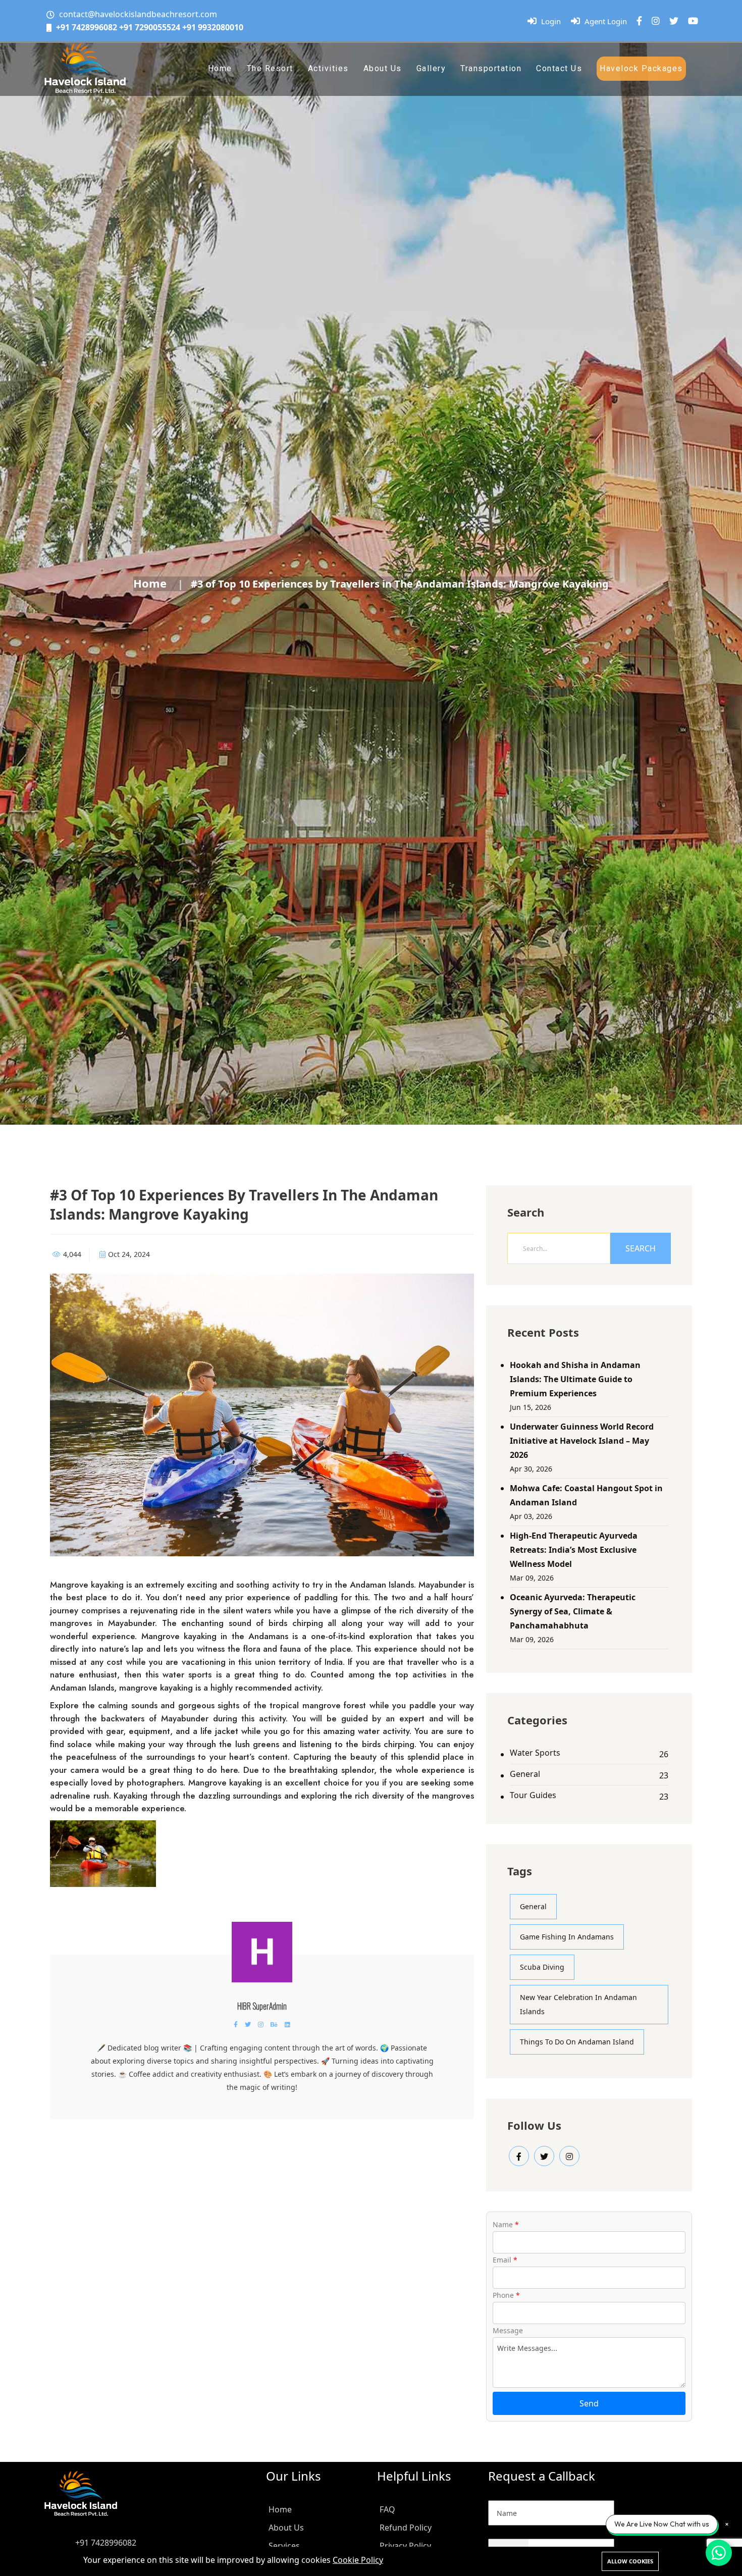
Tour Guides (533, 1795)
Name (506, 2224)
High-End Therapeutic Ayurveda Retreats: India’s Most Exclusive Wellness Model (574, 1550)
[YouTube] (693, 21)
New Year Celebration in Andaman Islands (578, 2004)
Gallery (431, 68)
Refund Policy (406, 2528)
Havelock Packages (641, 68)
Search (641, 1248)
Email (505, 2260)
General (525, 1774)
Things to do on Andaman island (577, 2042)
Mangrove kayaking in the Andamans (215, 1636)
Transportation (491, 68)
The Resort (270, 68)
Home (220, 68)
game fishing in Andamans (567, 1937)
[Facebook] (639, 21)
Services (284, 2546)
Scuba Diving (542, 1967)
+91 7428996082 (87, 27)
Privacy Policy (405, 2546)
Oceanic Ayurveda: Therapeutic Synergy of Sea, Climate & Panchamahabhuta (573, 1611)
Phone (506, 2295)
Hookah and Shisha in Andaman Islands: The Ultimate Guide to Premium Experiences (575, 1379)
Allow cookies (630, 2561)
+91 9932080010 (213, 27)
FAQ (387, 2509)
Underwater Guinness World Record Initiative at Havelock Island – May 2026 (582, 1441)
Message (508, 2330)
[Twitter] (674, 21)
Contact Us (559, 68)
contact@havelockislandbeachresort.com (138, 14)
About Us (383, 68)
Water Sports (535, 1753)
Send (589, 2403)
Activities (328, 68)
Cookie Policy (358, 2560)
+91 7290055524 (150, 27)
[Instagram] (656, 21)
